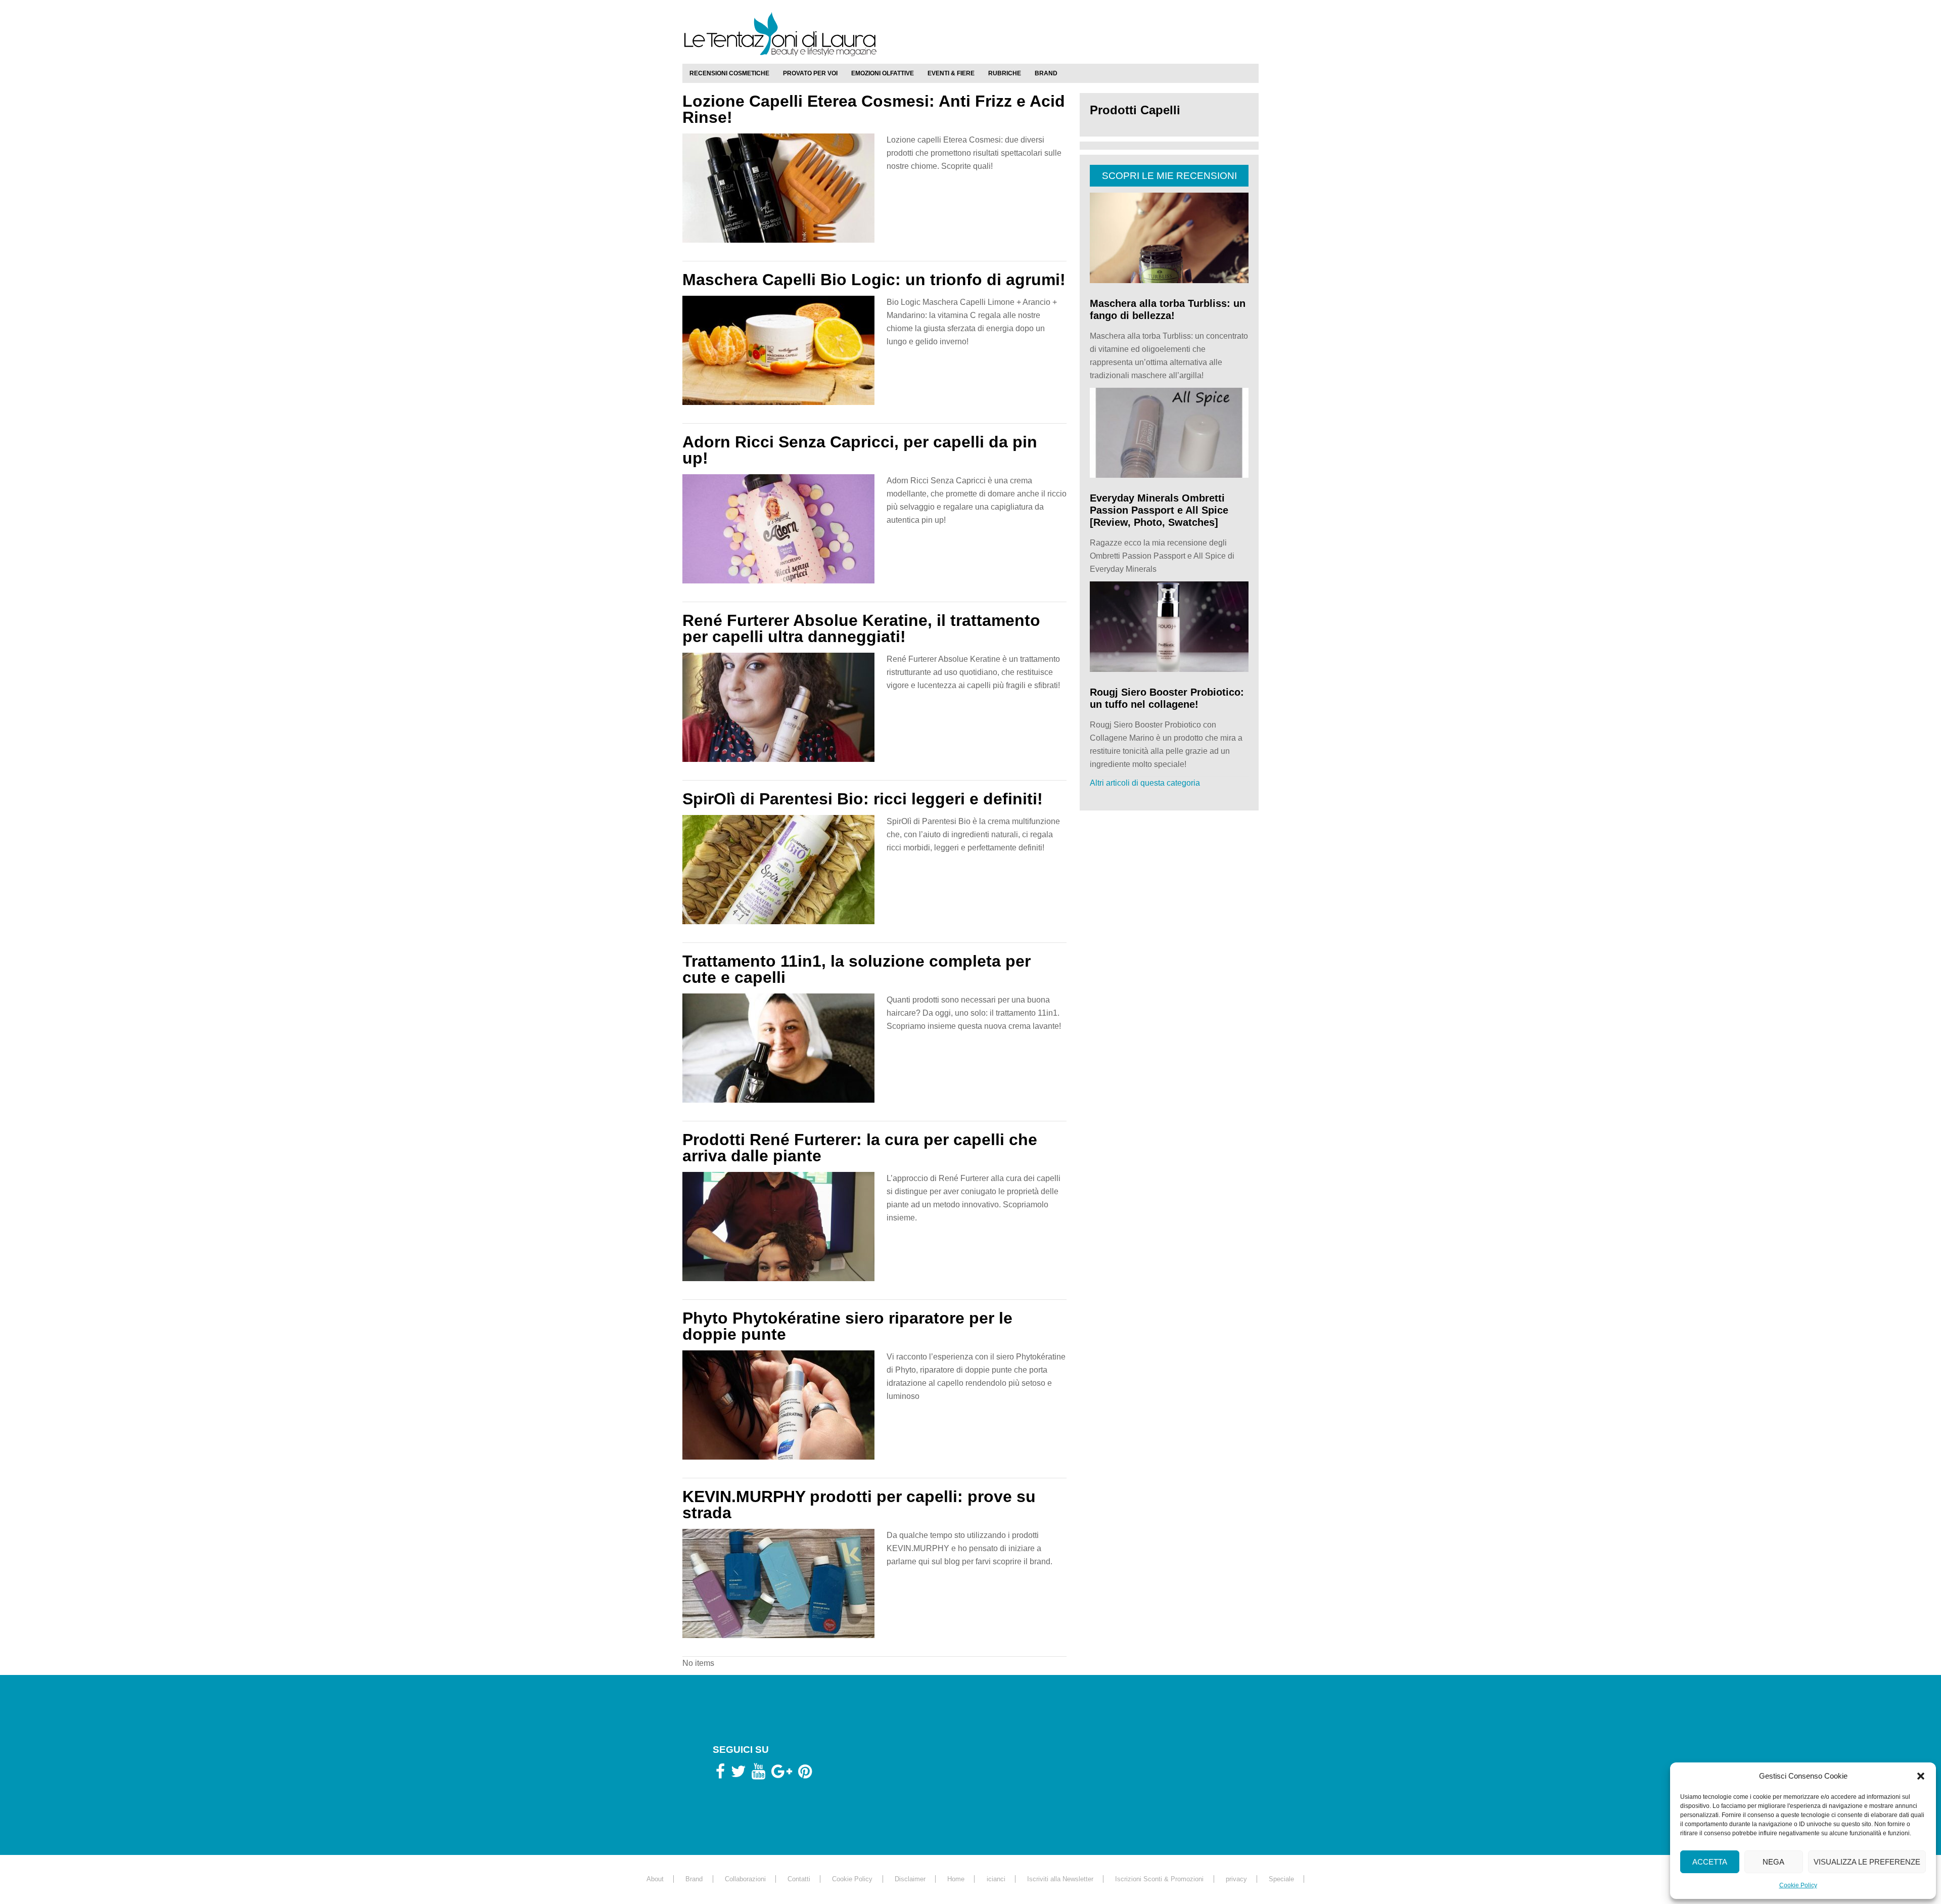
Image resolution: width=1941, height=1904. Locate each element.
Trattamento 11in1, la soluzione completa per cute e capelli (857, 969)
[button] (1921, 1776)
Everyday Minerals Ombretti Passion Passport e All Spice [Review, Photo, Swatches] (1159, 510)
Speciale (1281, 1879)
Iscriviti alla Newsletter (1060, 1879)
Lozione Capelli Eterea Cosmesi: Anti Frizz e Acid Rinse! (874, 109)
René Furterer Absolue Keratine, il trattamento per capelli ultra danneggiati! (861, 628)
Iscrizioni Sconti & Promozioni (1159, 1879)
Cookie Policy (1798, 1885)
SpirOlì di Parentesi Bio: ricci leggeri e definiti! (863, 799)
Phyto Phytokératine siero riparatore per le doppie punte (847, 1326)
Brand (694, 1879)
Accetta (1710, 1862)
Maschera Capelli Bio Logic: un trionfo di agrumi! (874, 280)
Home (956, 1879)
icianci (996, 1879)
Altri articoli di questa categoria (1145, 783)
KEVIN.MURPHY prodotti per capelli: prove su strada (859, 1505)
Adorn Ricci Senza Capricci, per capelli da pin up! (860, 450)
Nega (1773, 1862)
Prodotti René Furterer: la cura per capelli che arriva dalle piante (860, 1148)
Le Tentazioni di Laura (970, 34)
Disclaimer (910, 1879)
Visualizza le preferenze (1867, 1862)
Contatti (799, 1879)
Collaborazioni (745, 1879)
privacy (1236, 1879)
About (655, 1879)
